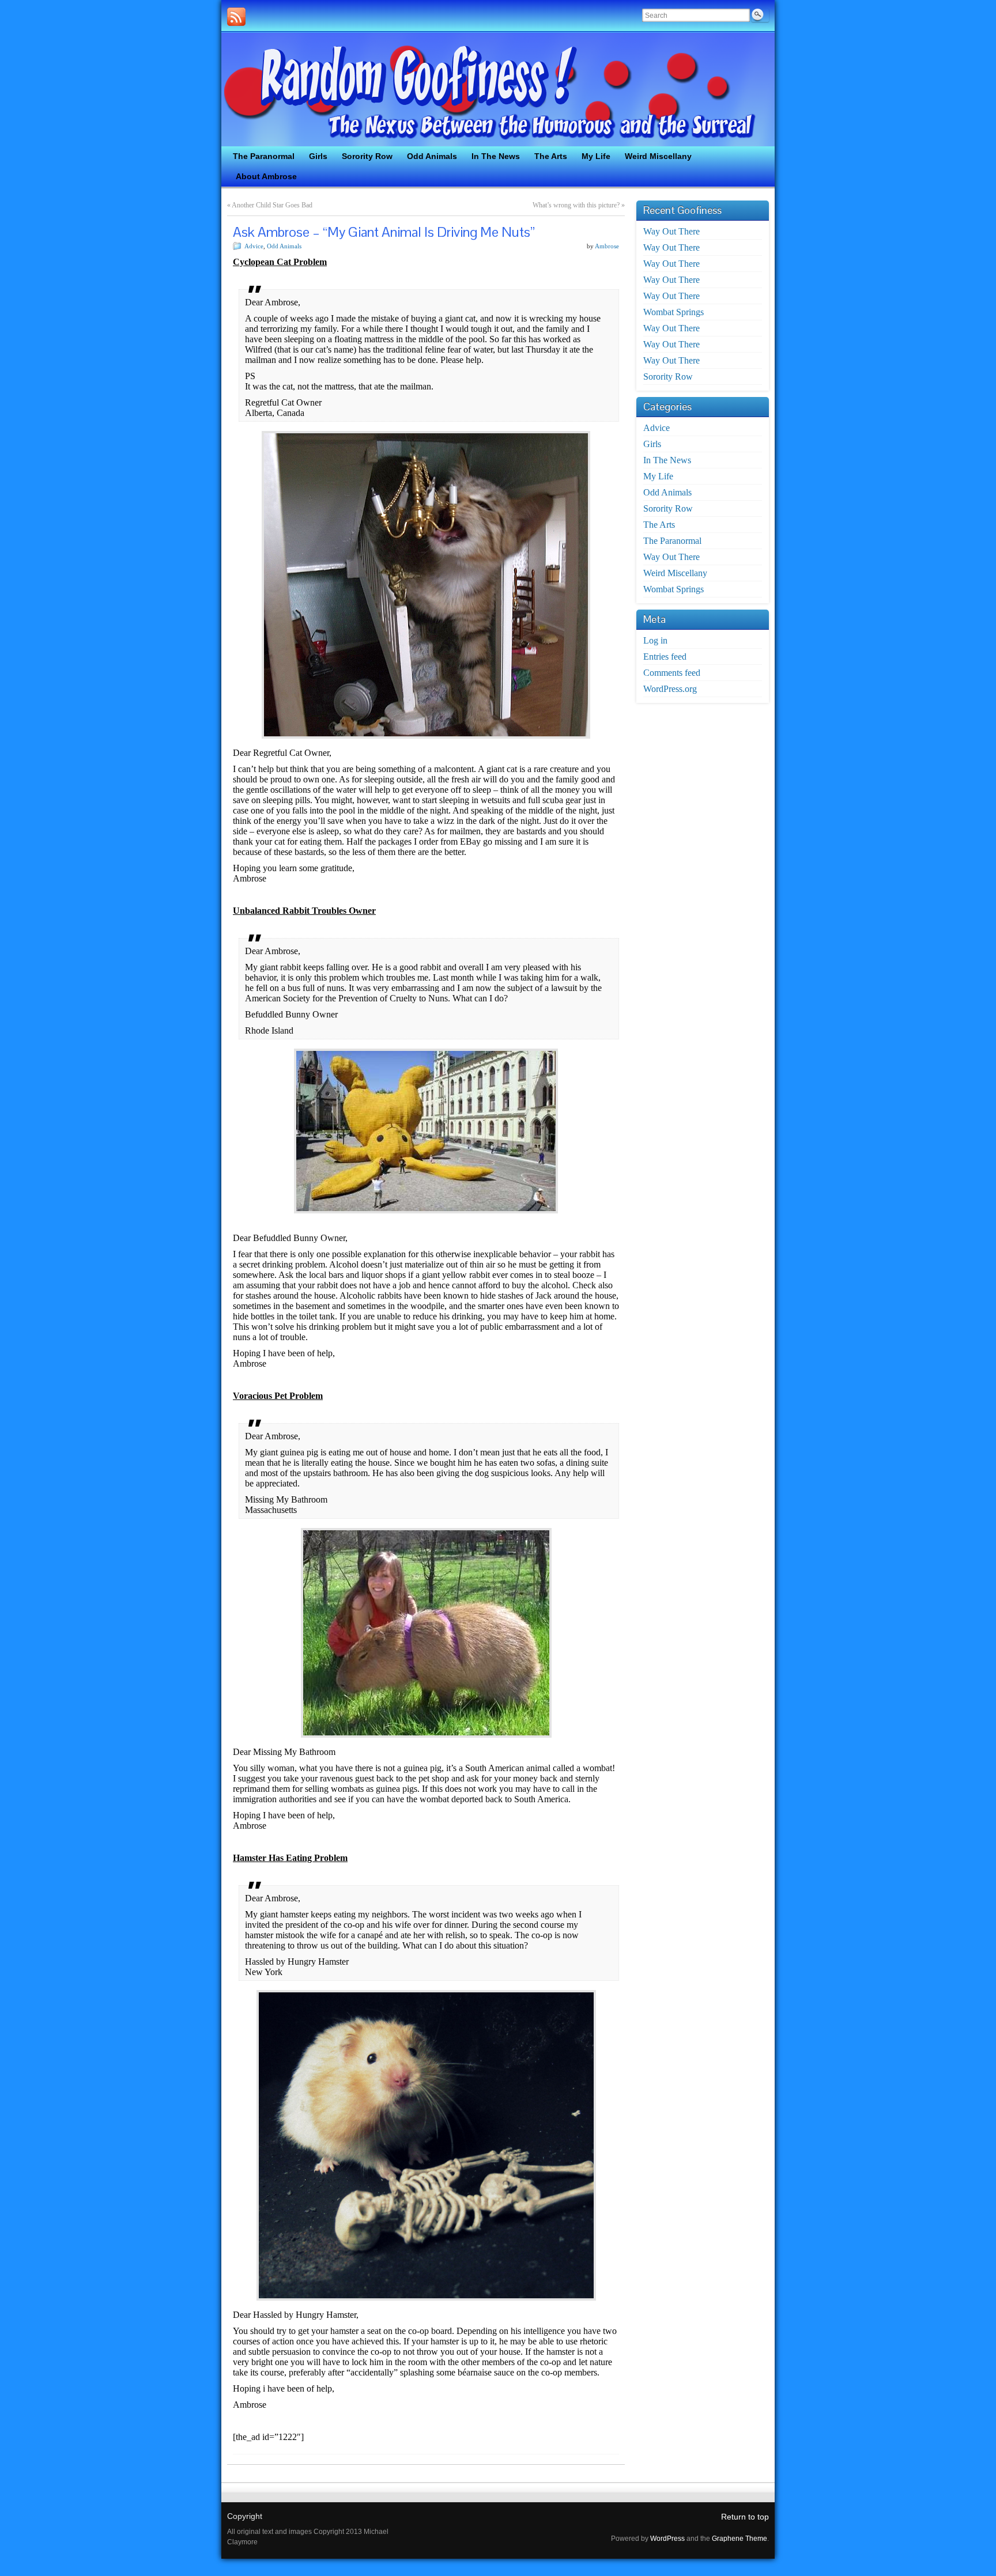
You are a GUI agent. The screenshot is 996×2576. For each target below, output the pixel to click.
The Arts (659, 525)
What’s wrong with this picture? (576, 205)
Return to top (745, 2517)
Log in (655, 640)
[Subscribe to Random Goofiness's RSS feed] (236, 17)
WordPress (667, 2539)
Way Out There (671, 231)
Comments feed (672, 673)
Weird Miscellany (675, 573)
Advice (254, 246)
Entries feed (665, 657)
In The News (667, 460)
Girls (652, 444)
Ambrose (607, 246)
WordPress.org (670, 689)
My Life (658, 476)
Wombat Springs (674, 312)
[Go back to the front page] (498, 89)
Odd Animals (284, 246)
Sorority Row (668, 377)
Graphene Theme (740, 2539)
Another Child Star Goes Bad (272, 205)
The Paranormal (672, 541)
